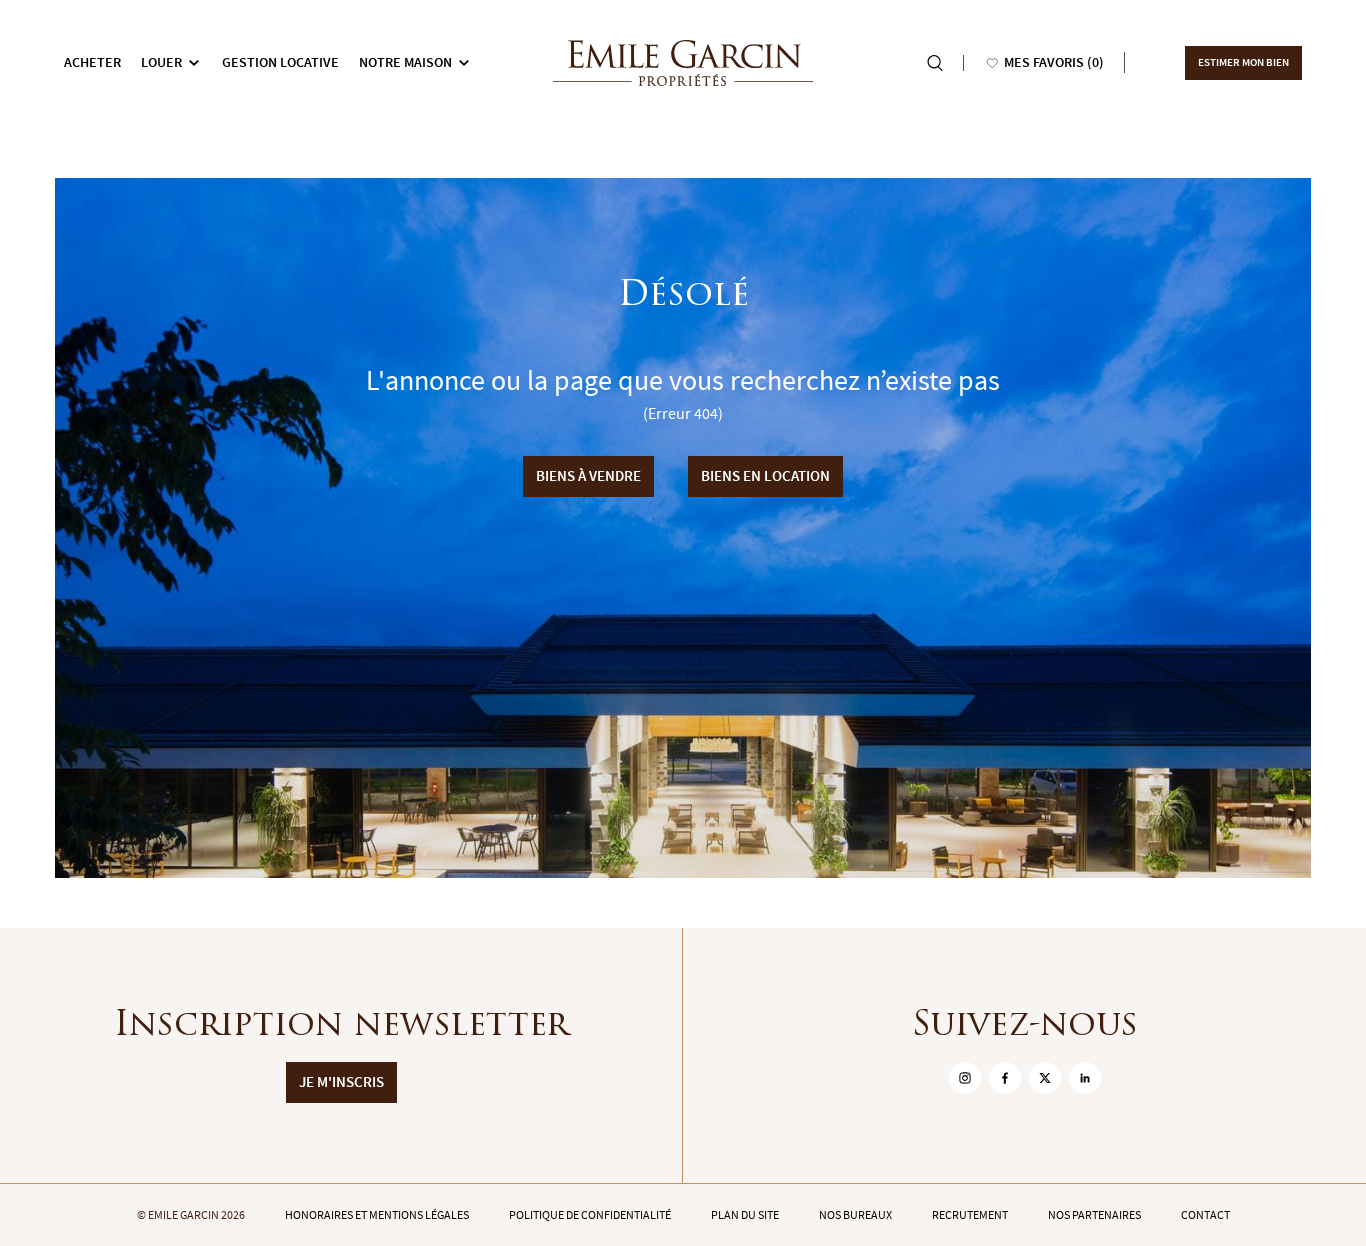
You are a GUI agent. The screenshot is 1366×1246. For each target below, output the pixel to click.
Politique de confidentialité (590, 1215)
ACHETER (92, 62)
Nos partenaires (1094, 1215)
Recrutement (970, 1215)
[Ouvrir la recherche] (935, 63)
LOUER (161, 62)
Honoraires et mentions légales (377, 1215)
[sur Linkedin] (1085, 1078)
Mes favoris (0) (1054, 62)
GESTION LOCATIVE (280, 62)
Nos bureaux (855, 1215)
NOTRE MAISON (405, 62)
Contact (1205, 1215)
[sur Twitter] (1045, 1078)
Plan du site (745, 1215)
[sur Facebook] (1005, 1078)
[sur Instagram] (965, 1078)
